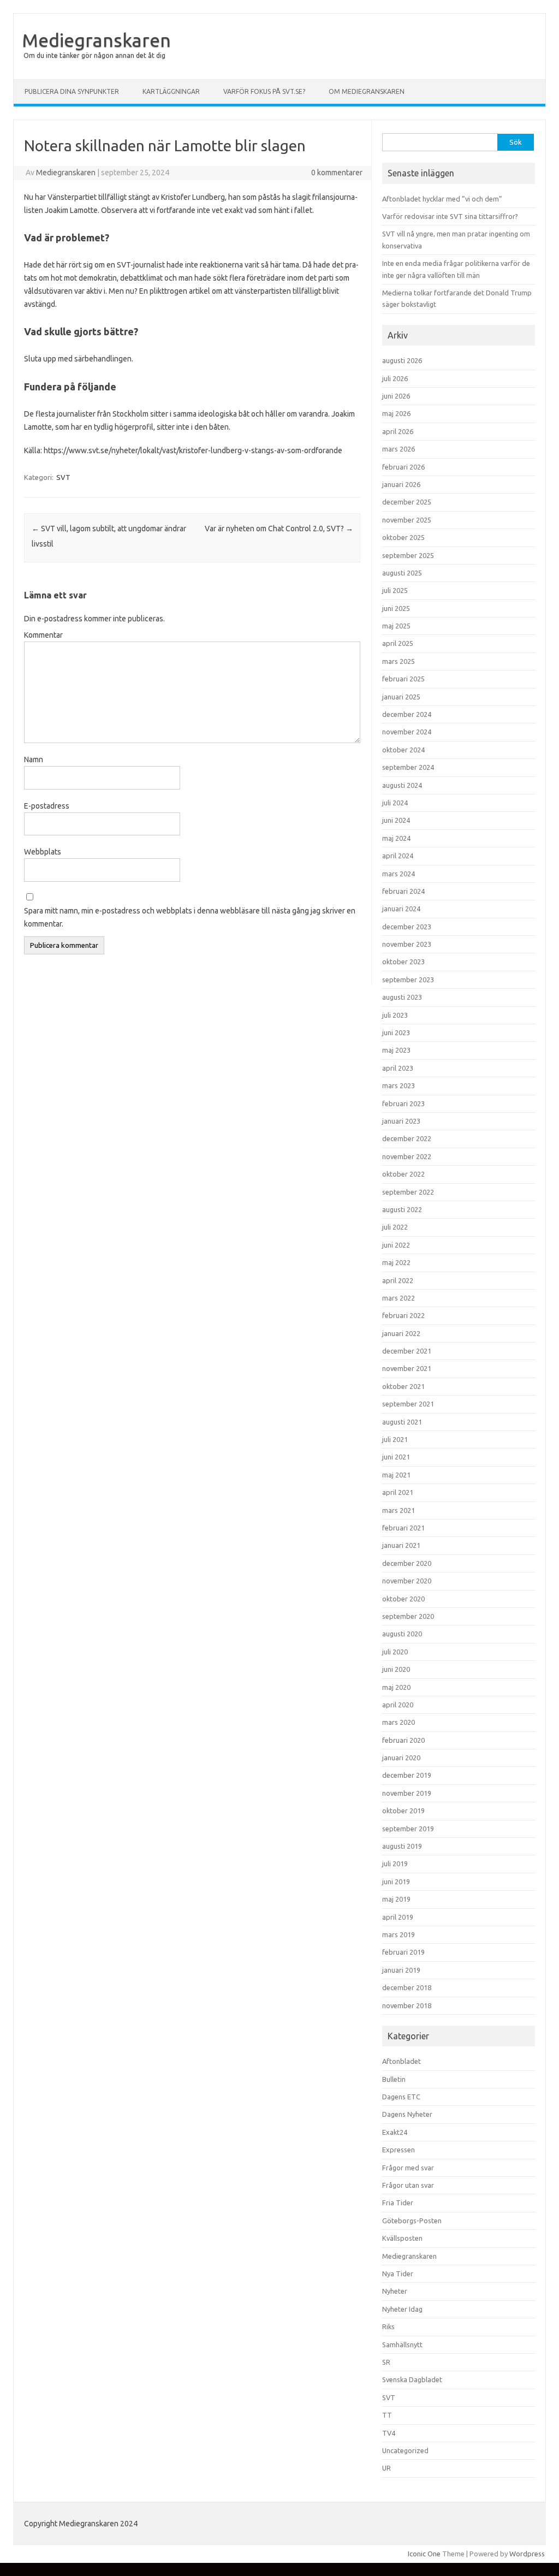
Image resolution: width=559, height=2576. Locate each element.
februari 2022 (403, 1315)
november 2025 (407, 520)
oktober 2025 (403, 537)
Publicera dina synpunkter (72, 91)
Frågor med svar (408, 2168)
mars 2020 (399, 1722)
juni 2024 (396, 820)
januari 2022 (401, 1333)
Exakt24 (395, 2132)
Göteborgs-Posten (412, 2221)
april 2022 (398, 1280)
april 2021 (398, 1492)
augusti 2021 (402, 1422)
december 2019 (407, 1775)
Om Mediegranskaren (367, 91)
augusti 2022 (402, 1209)
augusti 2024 (402, 785)
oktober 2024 (403, 750)
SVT (63, 477)
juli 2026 (395, 378)
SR (386, 2362)
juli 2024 (395, 803)
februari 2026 (403, 467)
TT (387, 2415)
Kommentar (43, 635)
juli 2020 (395, 1652)
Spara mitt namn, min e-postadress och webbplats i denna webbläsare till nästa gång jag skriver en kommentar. (190, 917)
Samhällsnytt (402, 2344)
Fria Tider (398, 2203)
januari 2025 (401, 697)
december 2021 (407, 1351)
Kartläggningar (171, 91)
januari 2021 (401, 1545)
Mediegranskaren (96, 40)
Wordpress (527, 2554)
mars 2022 (399, 1298)
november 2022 (407, 1156)
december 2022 (407, 1138)
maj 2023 (396, 1050)
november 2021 (407, 1368)
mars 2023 (399, 1085)
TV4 (389, 2433)
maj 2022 (396, 1262)
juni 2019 (396, 1881)
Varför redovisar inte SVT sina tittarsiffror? (450, 216)
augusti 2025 (402, 573)
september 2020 (408, 1616)
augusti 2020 (402, 1634)
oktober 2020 (403, 1599)
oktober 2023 (403, 961)
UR (386, 2468)
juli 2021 (395, 1439)
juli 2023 (395, 1015)
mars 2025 (399, 661)
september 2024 (408, 767)
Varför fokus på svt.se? (264, 91)
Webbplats (43, 852)
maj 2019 (396, 1899)
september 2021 (408, 1404)
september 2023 (408, 980)
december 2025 (407, 502)
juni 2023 (396, 1032)
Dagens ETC (401, 2097)
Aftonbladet (402, 2061)
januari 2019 (401, 1970)
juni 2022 (396, 1245)
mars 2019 (399, 1934)
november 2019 (407, 1793)
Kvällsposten (402, 2238)
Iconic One (424, 2554)
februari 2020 (403, 1740)
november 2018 (407, 2005)
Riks (388, 2326)
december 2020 (407, 1563)
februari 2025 (403, 679)
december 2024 (407, 714)
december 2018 (407, 1987)
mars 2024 (399, 874)
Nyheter (395, 2291)
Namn (34, 759)
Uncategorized (405, 2450)
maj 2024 (396, 838)
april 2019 (398, 1917)
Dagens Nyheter (407, 2114)
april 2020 (398, 1705)
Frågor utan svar (408, 2185)
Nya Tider (398, 2274)
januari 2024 (401, 909)
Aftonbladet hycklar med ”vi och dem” (442, 199)
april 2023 (398, 1068)
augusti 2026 (402, 360)
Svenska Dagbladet (412, 2379)
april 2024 (398, 856)
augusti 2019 (402, 1846)
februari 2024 (403, 891)
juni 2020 (396, 1669)
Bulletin (394, 2079)
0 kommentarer (337, 173)
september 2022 (408, 1192)
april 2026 (398, 431)
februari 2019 (403, 1952)
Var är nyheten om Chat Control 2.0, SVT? (279, 529)
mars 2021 (399, 1510)
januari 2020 (401, 1758)
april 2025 (398, 643)
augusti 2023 (402, 997)
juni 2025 (396, 608)
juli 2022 (395, 1227)
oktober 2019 (403, 1811)
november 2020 (407, 1581)
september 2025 (408, 555)
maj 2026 (396, 413)
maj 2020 (396, 1687)
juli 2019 (395, 1863)
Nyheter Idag (402, 2309)
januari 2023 (401, 1121)
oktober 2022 (403, 1174)
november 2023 (407, 944)
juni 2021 (396, 1457)
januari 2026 (401, 484)
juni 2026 (396, 396)
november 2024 (407, 732)
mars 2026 (399, 449)
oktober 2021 (403, 1386)
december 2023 (407, 927)
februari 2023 (403, 1103)
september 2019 (408, 1829)
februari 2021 (403, 1528)
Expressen (399, 2150)
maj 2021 (396, 1475)
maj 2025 (396, 626)
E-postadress (47, 806)
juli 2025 (395, 590)
